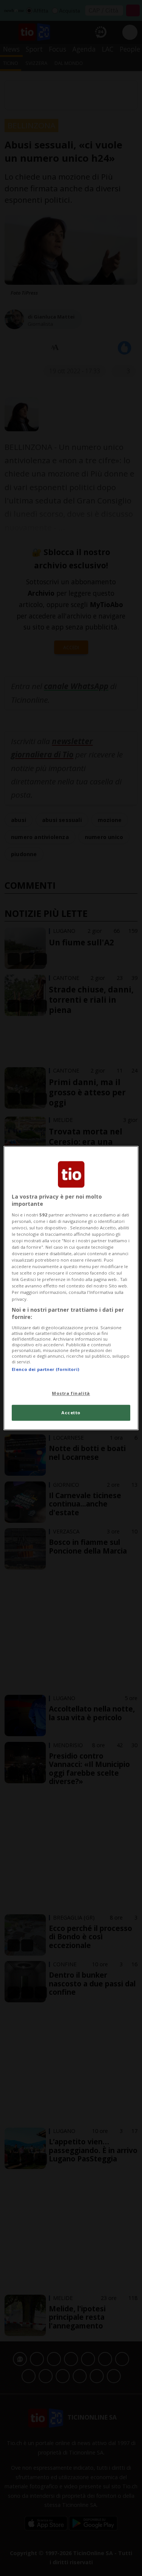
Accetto (71, 1413)
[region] (71, 1288)
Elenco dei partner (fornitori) (45, 1369)
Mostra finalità (71, 1393)
